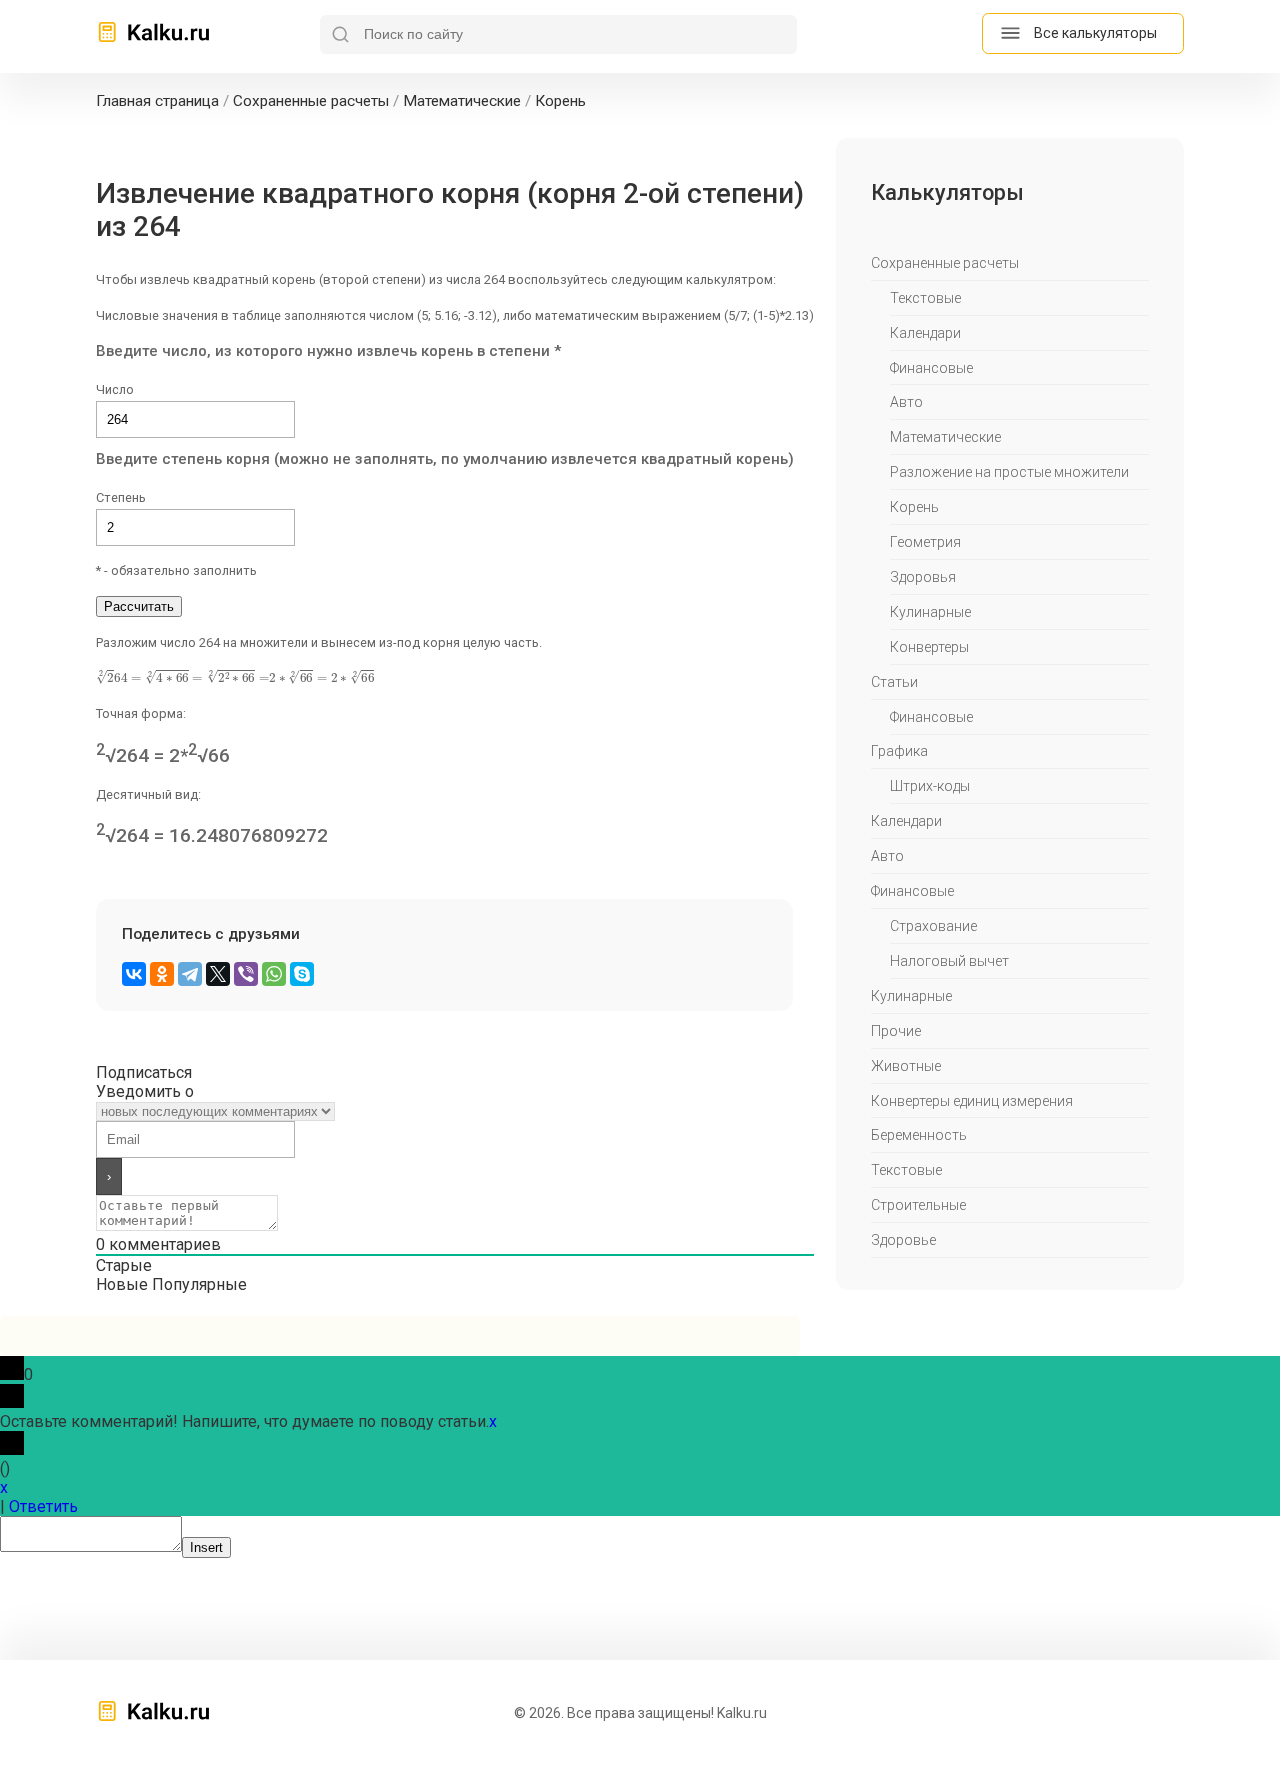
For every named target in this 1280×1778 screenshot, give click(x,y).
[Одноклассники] (162, 974)
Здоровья (923, 577)
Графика (899, 751)
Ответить (43, 1506)
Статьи (894, 682)
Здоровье (903, 1240)
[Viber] (246, 974)
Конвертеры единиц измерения (972, 1101)
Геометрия (925, 542)
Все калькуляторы (1095, 33)
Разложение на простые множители (1009, 472)
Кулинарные (930, 612)
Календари (925, 333)
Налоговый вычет (949, 961)
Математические (945, 437)
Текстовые (925, 298)
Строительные (918, 1205)
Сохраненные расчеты (945, 263)
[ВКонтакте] (134, 974)
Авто (906, 402)
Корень (914, 507)
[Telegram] (190, 974)
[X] (218, 974)
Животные (906, 1066)
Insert (206, 1547)
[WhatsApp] (274, 974)
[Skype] (302, 974)
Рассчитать (139, 606)
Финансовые (931, 368)
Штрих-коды (930, 786)
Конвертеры (929, 647)
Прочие (896, 1031)
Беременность (919, 1135)
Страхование (933, 926)
